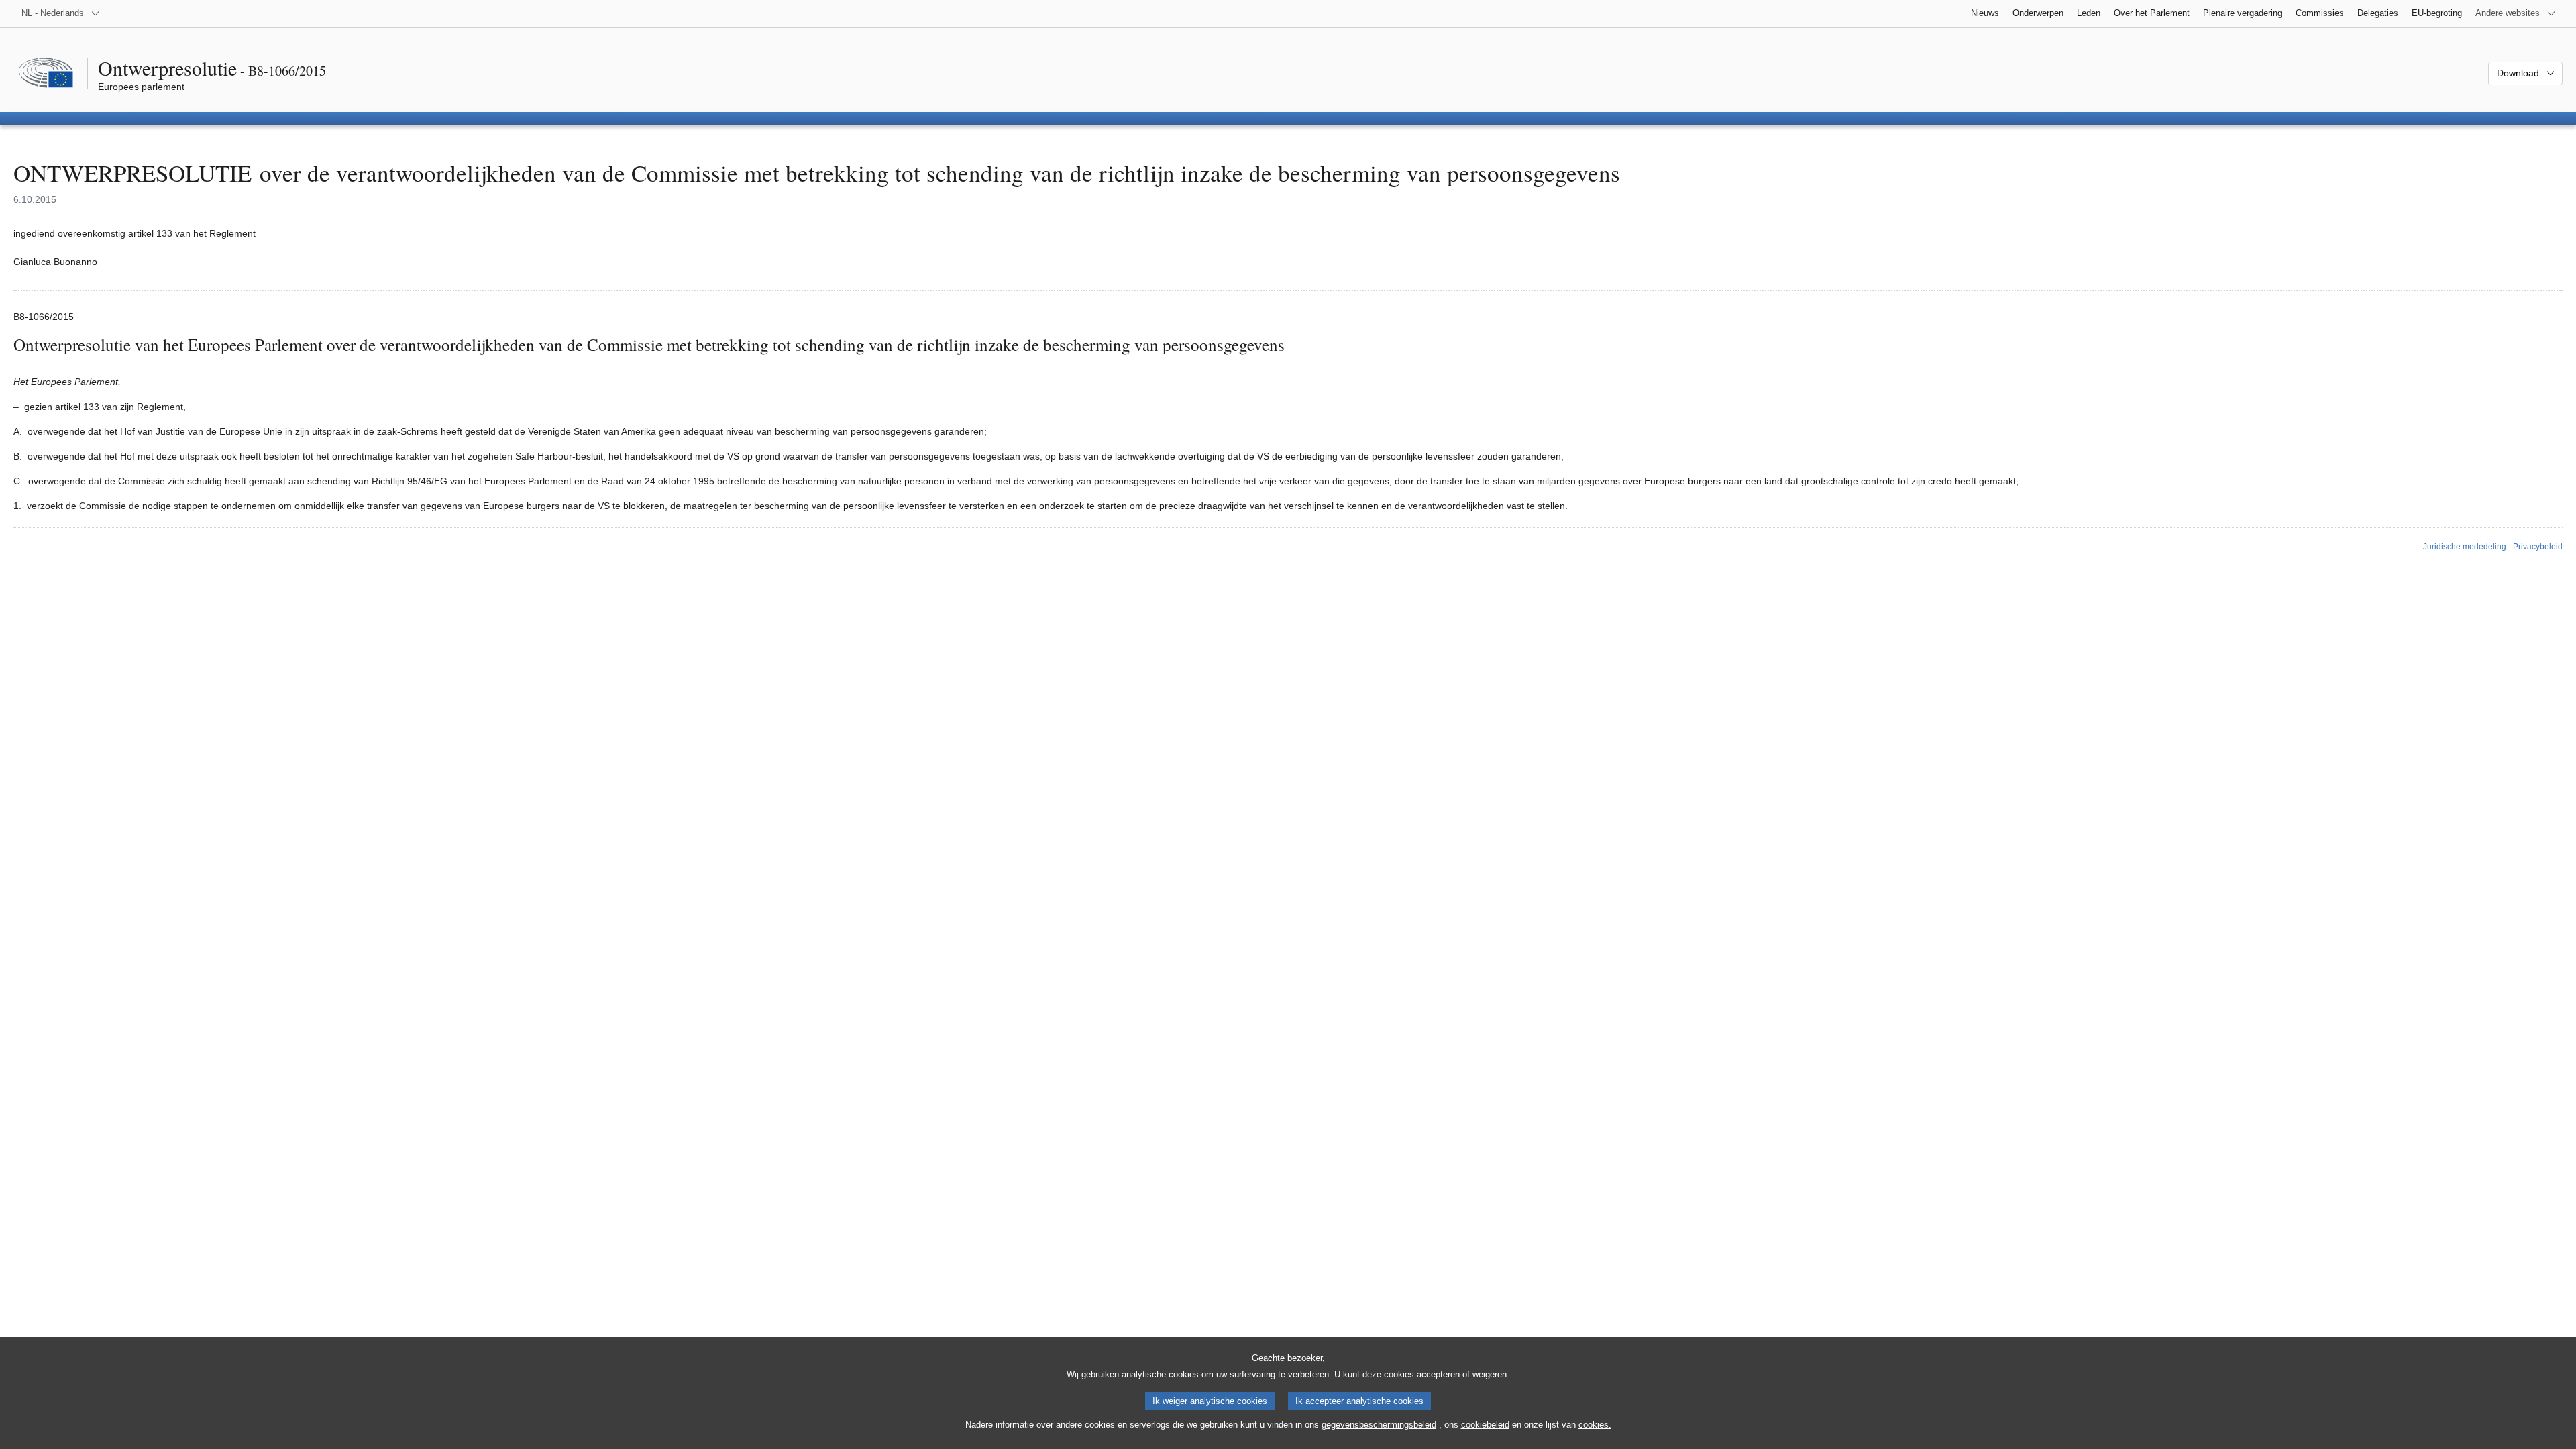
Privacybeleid (2538, 547)
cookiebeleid (1485, 1425)
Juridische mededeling (2465, 547)
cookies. (1595, 1425)
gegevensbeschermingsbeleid (1379, 1425)
